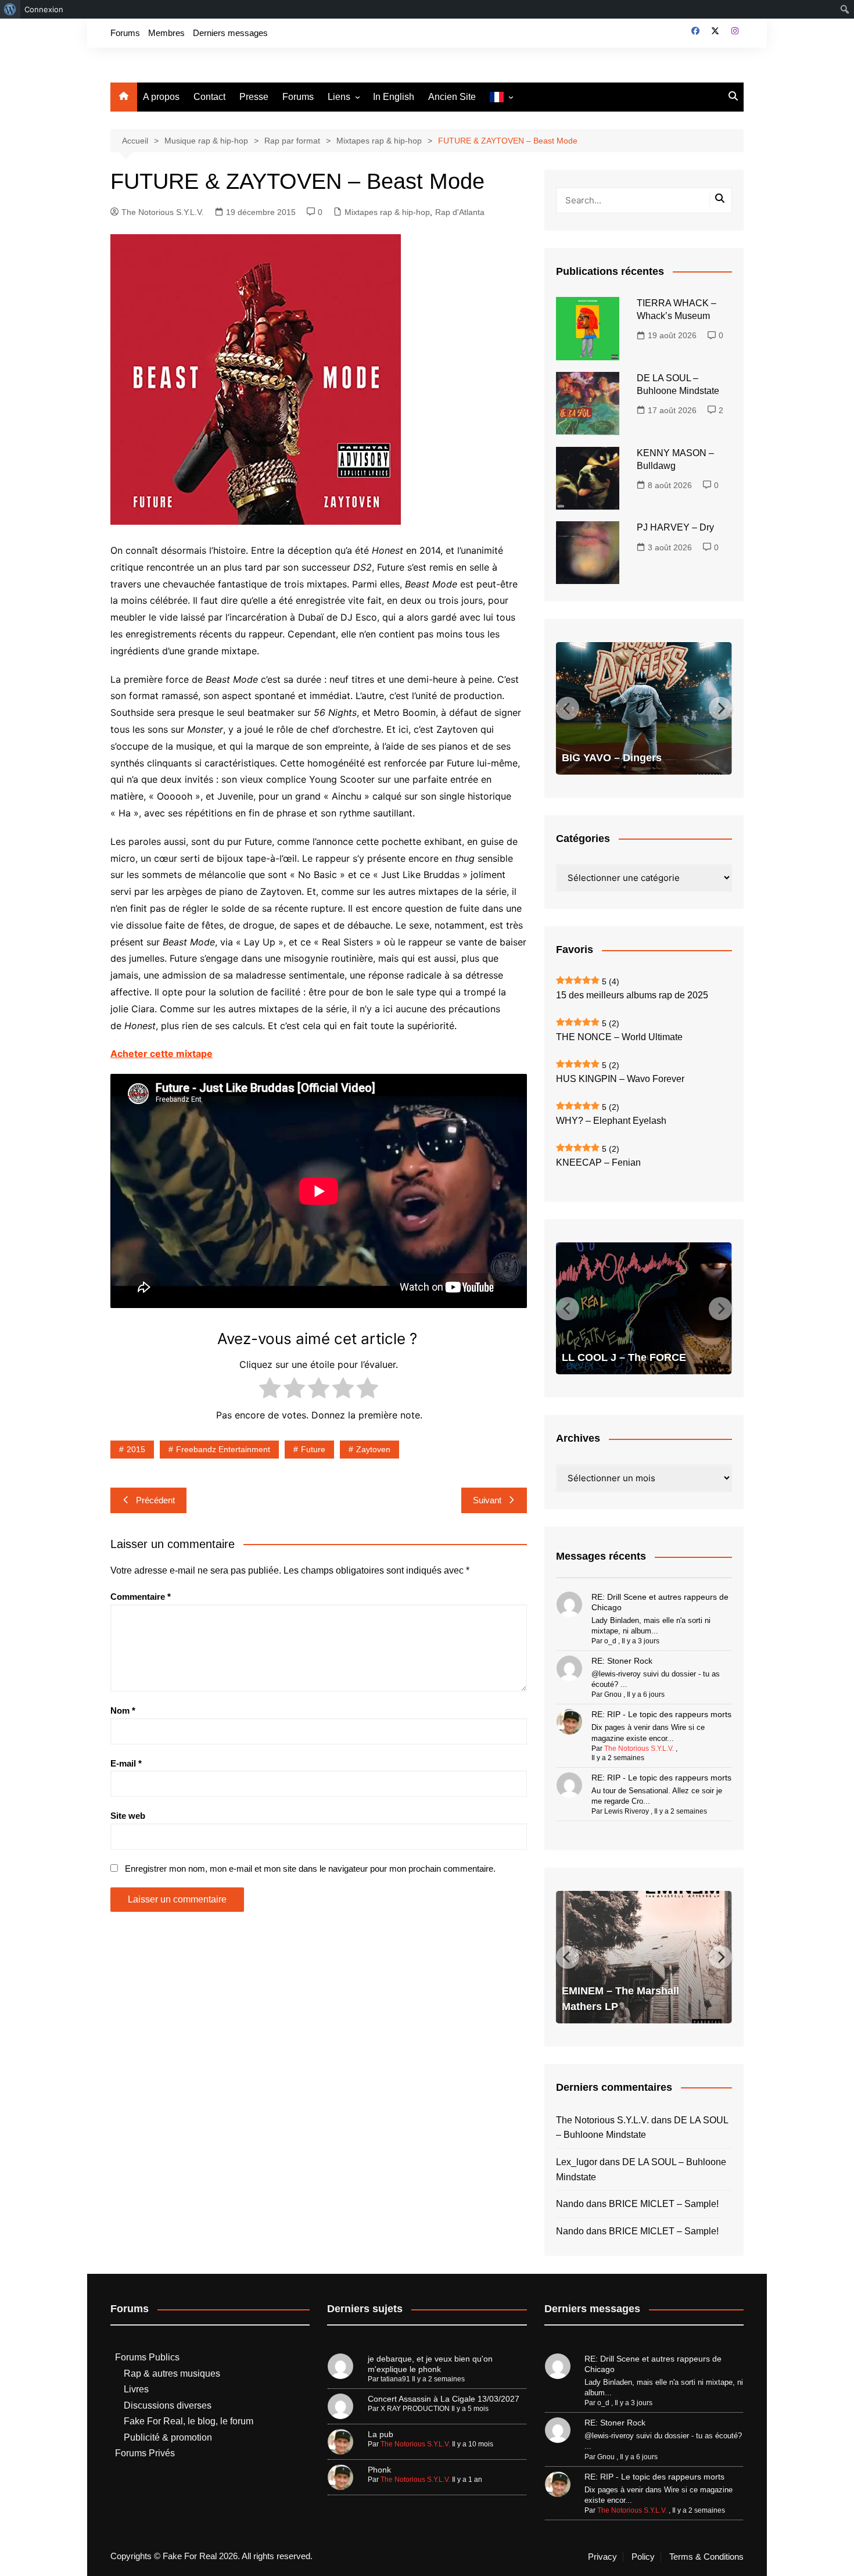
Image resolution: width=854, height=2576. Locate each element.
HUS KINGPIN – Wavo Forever (620, 1079)
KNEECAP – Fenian (598, 1162)
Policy (643, 2557)
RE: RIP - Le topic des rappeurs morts (661, 1714)
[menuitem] (10, 9)
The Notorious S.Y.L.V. (163, 212)
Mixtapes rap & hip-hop (387, 212)
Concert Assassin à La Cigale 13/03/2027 (444, 2399)
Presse (254, 97)
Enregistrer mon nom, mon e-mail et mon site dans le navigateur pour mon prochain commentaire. (310, 1869)
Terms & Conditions (706, 2557)
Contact (209, 97)
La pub (381, 2434)
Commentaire (141, 1597)
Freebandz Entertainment (223, 1449)
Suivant (487, 1500)
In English (394, 97)
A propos (161, 97)
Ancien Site (452, 97)
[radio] (270, 1390)
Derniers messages (230, 33)
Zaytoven (373, 1449)
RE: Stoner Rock (622, 1661)
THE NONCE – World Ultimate (619, 1037)
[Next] (720, 708)
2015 (136, 1449)
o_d (610, 1641)
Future (313, 1449)
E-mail (126, 1763)
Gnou (613, 1694)
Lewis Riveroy (627, 1811)
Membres (166, 33)
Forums (125, 33)
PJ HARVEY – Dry (675, 527)
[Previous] (568, 708)
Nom (123, 1710)
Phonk (379, 2470)
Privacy (602, 2557)
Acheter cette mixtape (162, 1054)
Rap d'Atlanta (460, 212)
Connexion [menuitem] (44, 9)
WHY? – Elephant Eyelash (611, 1121)
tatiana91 (395, 2379)
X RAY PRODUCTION (415, 2409)
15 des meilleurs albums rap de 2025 (632, 995)
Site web (128, 1816)
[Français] (501, 97)
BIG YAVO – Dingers (612, 758)
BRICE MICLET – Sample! (664, 2204)
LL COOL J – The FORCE (624, 1357)
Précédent (155, 1500)
